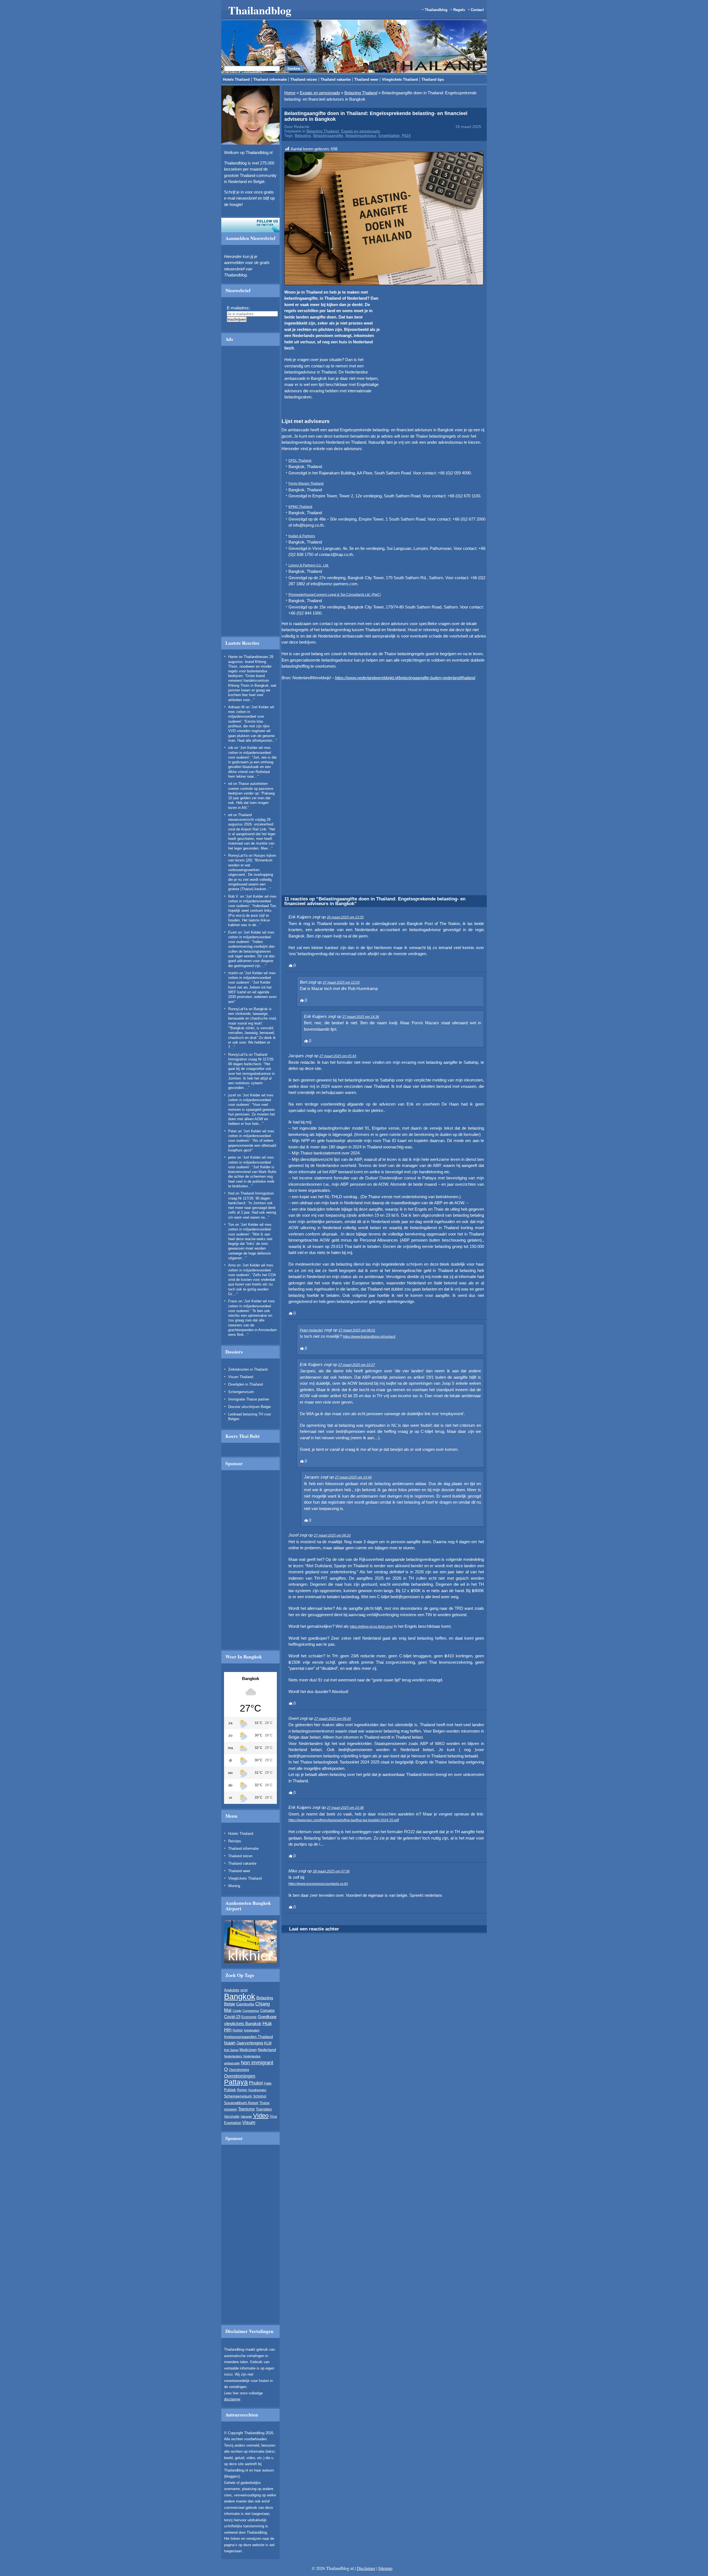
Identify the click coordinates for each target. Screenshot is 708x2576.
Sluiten (530, 265)
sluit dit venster (206, 334)
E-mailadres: (205, 309)
